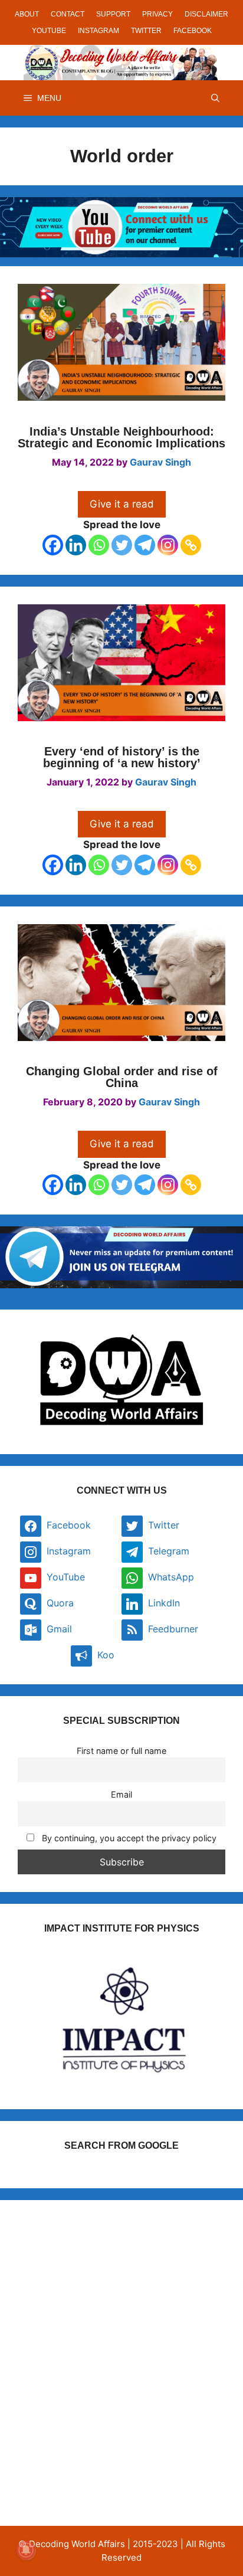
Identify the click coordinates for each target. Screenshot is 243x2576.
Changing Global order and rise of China (122, 1077)
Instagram (98, 31)
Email (121, 1794)
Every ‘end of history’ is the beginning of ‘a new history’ (122, 757)
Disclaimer (206, 14)
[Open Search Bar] (215, 98)
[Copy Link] (191, 545)
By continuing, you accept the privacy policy (128, 1838)
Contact (68, 14)
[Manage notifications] (26, 2550)
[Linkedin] (76, 545)
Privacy (157, 14)
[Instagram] (168, 545)
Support (113, 14)
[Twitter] (122, 545)
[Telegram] (145, 545)
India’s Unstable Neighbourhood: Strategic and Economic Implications (121, 437)
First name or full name (121, 1751)
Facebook (193, 31)
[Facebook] (53, 545)
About (27, 14)
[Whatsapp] (99, 545)
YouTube (49, 31)
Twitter (146, 31)
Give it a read (122, 504)
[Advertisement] (121, 2339)
